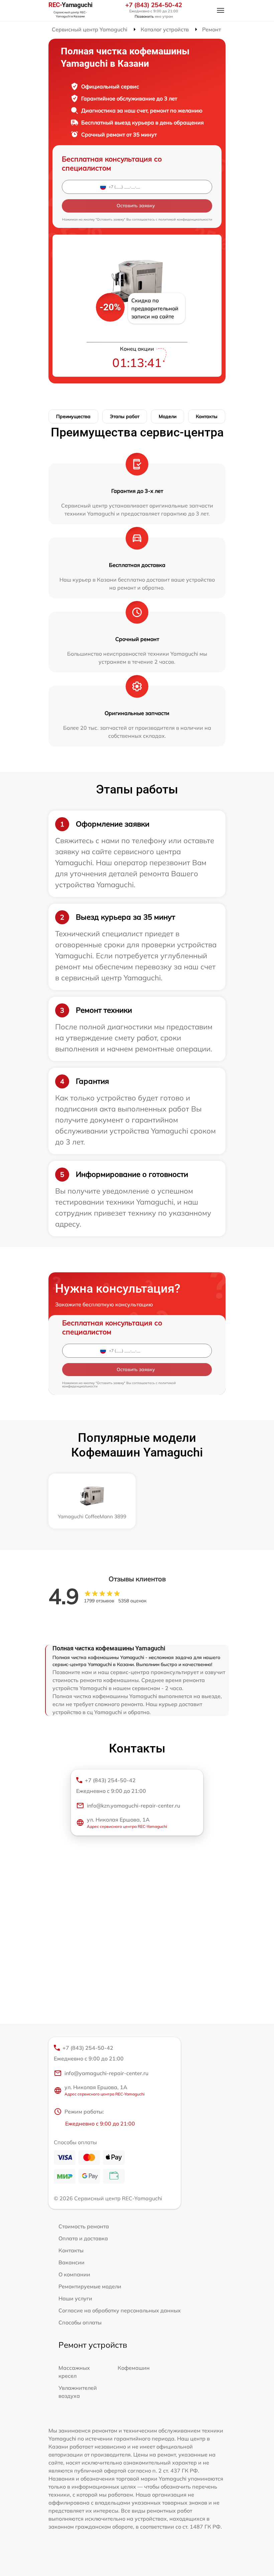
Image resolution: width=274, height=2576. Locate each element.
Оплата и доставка (83, 2238)
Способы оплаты (80, 2322)
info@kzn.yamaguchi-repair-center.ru (133, 1806)
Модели (168, 416)
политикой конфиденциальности (185, 219)
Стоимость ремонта (84, 2226)
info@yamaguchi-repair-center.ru (106, 2073)
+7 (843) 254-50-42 (154, 5)
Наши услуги (75, 2298)
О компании (74, 2274)
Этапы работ (125, 416)
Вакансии (72, 2262)
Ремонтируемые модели (90, 2286)
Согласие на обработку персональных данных (120, 2310)
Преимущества (73, 416)
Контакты (207, 416)
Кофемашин (134, 2368)
